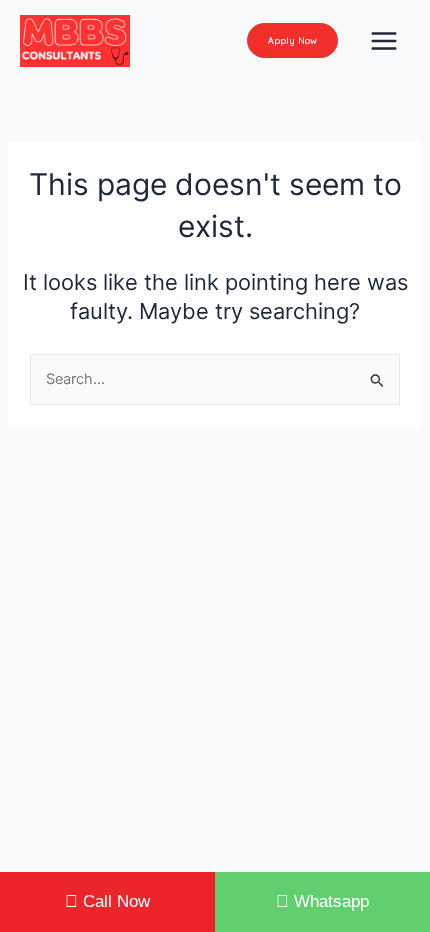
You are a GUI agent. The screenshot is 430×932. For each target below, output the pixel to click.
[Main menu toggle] (384, 41)
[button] (292, 40)
